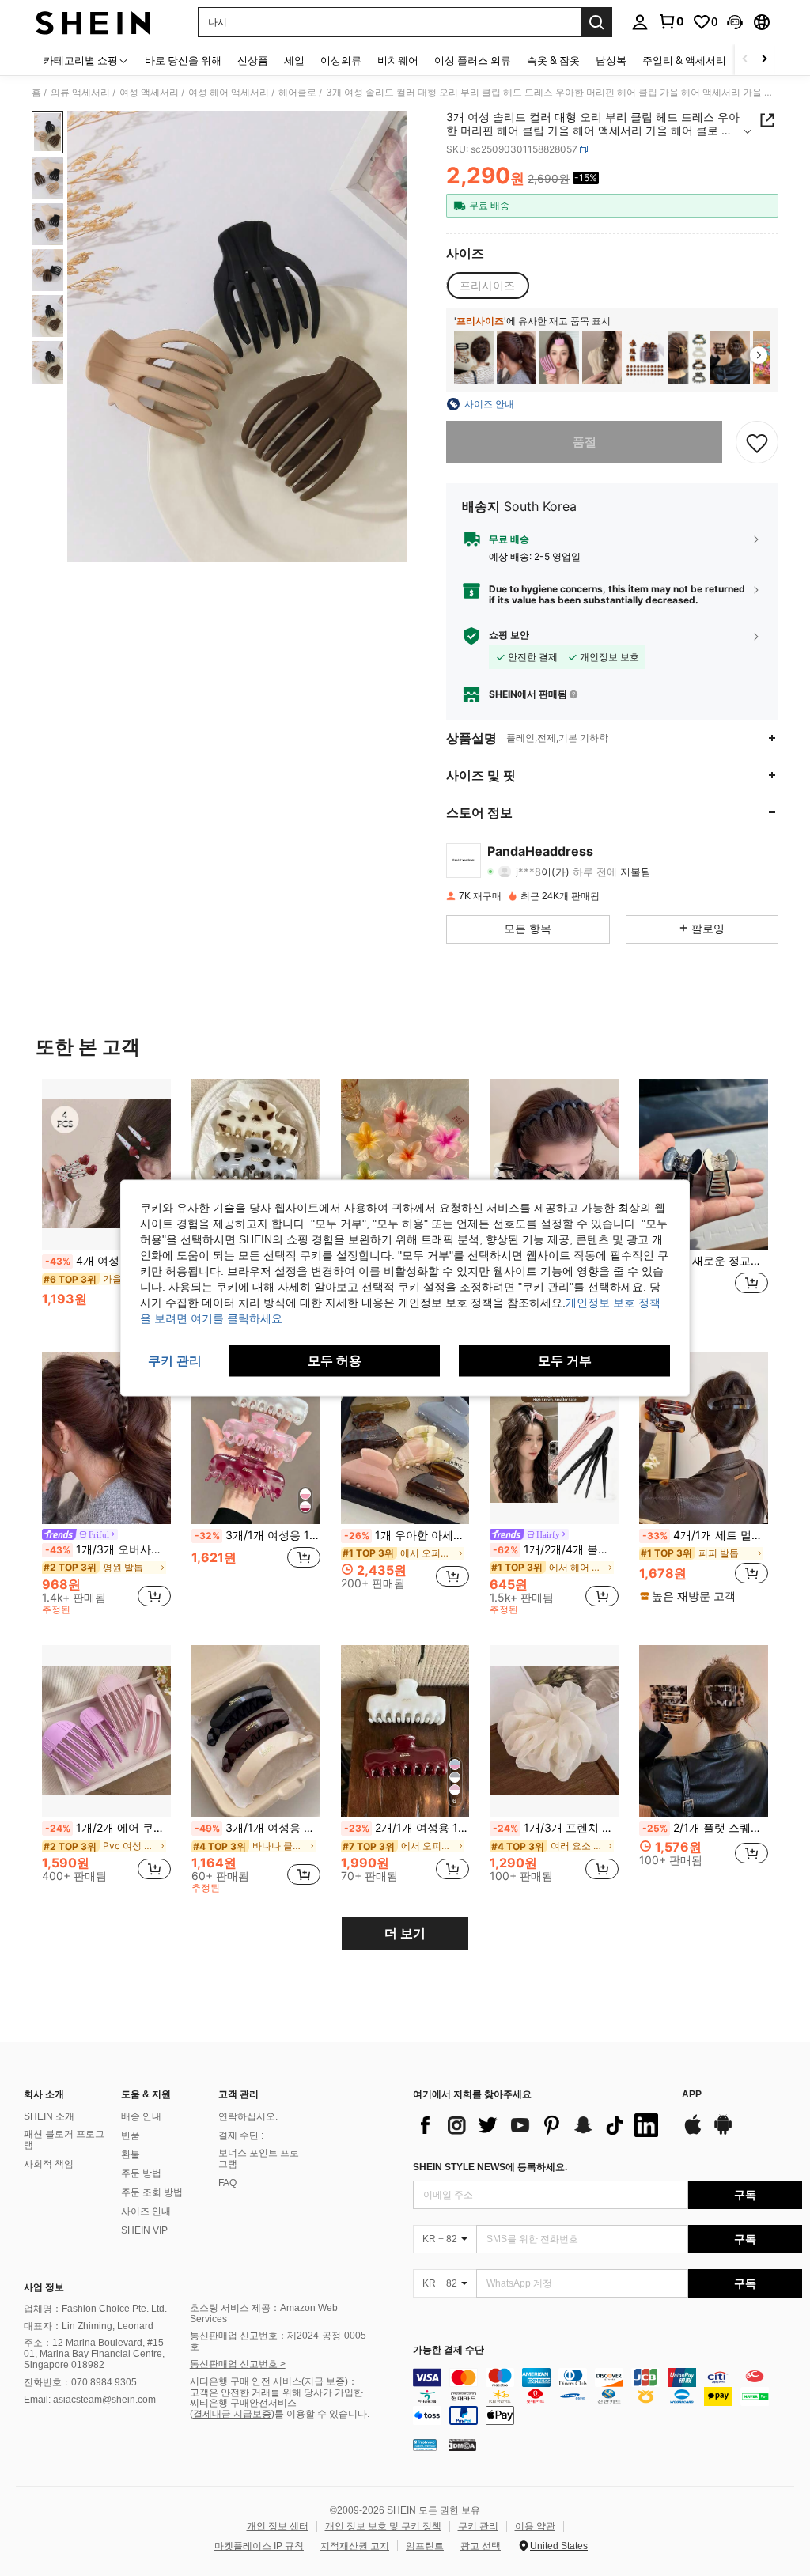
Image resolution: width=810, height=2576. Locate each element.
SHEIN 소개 (49, 2116)
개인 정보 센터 (278, 2526)
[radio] (487, 286)
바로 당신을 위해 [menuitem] (183, 60)
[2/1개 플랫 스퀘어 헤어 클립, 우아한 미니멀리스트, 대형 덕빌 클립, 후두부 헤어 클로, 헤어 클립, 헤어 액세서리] (730, 357)
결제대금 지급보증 (232, 2414)
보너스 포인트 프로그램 (259, 2158)
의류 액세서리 (80, 93)
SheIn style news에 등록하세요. (490, 2167)
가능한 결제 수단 (449, 2350)
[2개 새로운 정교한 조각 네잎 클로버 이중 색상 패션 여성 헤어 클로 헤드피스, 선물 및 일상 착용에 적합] (704, 1165)
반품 (131, 2135)
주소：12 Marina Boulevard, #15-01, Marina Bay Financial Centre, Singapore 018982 (95, 2354)
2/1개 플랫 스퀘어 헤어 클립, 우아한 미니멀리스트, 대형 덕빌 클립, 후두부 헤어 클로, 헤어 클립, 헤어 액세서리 (705, 1828)
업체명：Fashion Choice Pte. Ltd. (95, 2309)
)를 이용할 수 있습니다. (320, 2414)
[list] (539, 2125)
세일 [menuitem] (294, 60)
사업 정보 (44, 2287)
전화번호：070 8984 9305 (80, 2382)
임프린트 (425, 2546)
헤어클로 (297, 93)
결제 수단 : (241, 2135)
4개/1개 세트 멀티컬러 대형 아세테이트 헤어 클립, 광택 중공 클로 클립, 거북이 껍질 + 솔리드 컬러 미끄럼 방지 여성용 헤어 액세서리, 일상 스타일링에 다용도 (705, 1535)
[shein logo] (93, 22)
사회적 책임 (49, 2164)
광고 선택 (481, 2546)
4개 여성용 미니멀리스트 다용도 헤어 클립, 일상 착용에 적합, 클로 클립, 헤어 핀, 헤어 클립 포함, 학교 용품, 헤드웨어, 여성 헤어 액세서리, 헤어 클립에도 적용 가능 (108, 1261)
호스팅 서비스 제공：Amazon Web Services (264, 2313)
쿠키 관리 (478, 2526)
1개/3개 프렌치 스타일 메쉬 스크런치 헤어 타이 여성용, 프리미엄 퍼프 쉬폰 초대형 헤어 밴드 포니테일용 (556, 1828)
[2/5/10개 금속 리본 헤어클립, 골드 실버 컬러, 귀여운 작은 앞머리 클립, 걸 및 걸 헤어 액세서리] (602, 357)
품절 (585, 442)
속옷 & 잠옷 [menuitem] (553, 60)
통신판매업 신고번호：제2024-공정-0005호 (278, 2341)
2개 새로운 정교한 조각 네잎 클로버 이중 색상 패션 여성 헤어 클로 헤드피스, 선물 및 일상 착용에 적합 (705, 1261)
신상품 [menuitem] (253, 60)
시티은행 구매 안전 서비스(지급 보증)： (274, 2381)
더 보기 (405, 1933)
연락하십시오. (248, 2116)
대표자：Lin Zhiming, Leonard (89, 2326)
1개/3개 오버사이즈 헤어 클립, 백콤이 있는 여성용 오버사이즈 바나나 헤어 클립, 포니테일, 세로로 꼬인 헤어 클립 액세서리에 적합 (108, 1549)
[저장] (757, 442)
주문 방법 (141, 2173)
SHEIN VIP (144, 2230)
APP (692, 2095)
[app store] (693, 2132)
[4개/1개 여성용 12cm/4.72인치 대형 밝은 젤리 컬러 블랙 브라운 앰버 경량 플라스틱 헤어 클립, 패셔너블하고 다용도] (474, 357)
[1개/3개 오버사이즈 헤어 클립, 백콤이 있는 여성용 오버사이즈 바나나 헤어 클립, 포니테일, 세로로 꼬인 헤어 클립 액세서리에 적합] (517, 357)
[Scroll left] (745, 60)
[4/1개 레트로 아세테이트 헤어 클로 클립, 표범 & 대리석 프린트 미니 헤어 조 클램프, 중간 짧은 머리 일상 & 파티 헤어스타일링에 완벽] (687, 357)
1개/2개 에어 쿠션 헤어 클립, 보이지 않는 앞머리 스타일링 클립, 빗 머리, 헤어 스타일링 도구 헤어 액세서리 (108, 1828)
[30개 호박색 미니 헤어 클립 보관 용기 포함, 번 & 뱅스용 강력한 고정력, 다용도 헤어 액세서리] (645, 357)
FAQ (227, 2183)
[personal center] (640, 22)
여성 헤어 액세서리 (229, 93)
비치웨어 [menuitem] (398, 60)
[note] (690, 1596)
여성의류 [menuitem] (341, 60)
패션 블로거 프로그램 (64, 2139)
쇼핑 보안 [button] (509, 635)
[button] (735, 22)
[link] (671, 21)
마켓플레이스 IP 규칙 (259, 2546)
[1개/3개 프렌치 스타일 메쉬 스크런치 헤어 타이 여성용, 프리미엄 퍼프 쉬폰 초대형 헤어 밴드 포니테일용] (554, 1731)
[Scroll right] (764, 60)
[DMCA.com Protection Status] (462, 2445)
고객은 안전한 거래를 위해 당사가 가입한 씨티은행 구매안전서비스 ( (276, 2404)
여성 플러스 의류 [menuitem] (473, 60)
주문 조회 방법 (152, 2192)
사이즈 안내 (146, 2211)
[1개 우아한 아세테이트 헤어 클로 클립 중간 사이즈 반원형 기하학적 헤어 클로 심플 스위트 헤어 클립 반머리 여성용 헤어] (405, 1438)
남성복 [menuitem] (611, 60)
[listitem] (474, 357)
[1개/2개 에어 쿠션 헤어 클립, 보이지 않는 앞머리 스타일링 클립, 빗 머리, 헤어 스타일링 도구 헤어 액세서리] (106, 1731)
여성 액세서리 (149, 93)
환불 (131, 2154)
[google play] (723, 2132)
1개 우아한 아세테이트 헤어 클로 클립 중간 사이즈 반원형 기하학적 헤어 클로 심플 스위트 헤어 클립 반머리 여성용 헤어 (407, 1535)
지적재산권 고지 (355, 2546)
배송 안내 (141, 2116)
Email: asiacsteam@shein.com (90, 2400)
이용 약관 (535, 2526)
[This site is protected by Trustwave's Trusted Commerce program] (425, 2445)
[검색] (596, 22)
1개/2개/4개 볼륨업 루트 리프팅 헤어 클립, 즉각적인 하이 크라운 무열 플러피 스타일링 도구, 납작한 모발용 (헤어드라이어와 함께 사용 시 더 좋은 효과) (556, 1549)
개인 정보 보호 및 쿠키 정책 (383, 2526)
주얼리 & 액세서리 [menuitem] (684, 60)
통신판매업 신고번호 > (238, 2364)
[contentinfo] (607, 2396)
